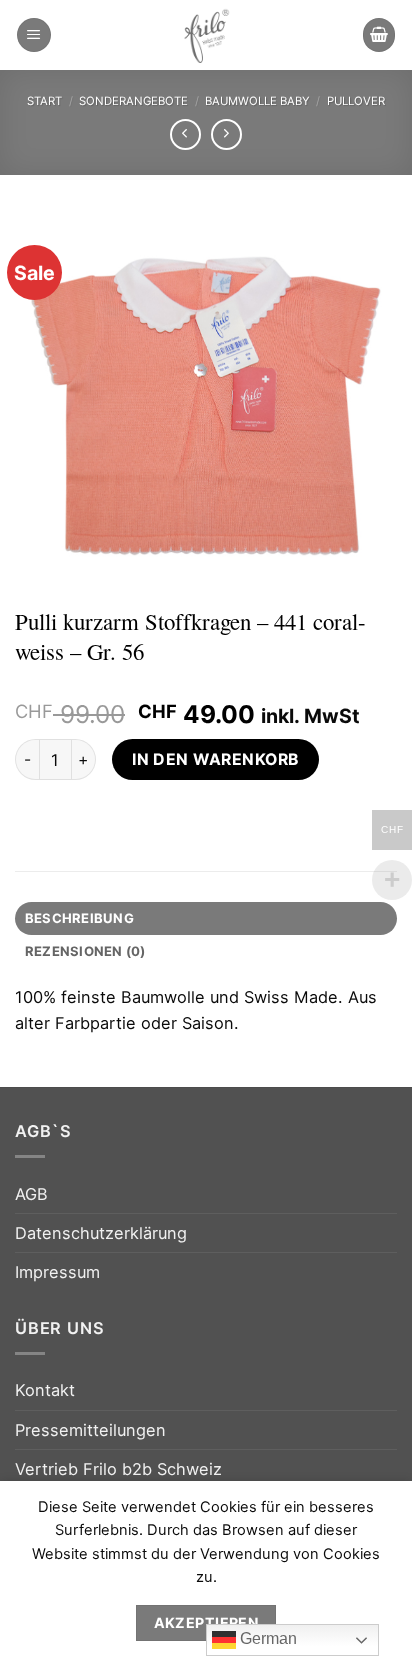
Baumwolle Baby (257, 101)
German (266, 1638)
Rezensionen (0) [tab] (85, 951)
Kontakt (45, 1390)
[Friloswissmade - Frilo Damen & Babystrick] (206, 35)
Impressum (57, 1272)
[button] (34, 34)
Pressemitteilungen (90, 1430)
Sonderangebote (133, 101)
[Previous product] (227, 135)
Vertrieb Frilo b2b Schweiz (118, 1469)
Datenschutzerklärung (101, 1233)
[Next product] (186, 135)
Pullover (356, 101)
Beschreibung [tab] (79, 918)
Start (44, 101)
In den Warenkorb (215, 759)
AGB (31, 1194)
